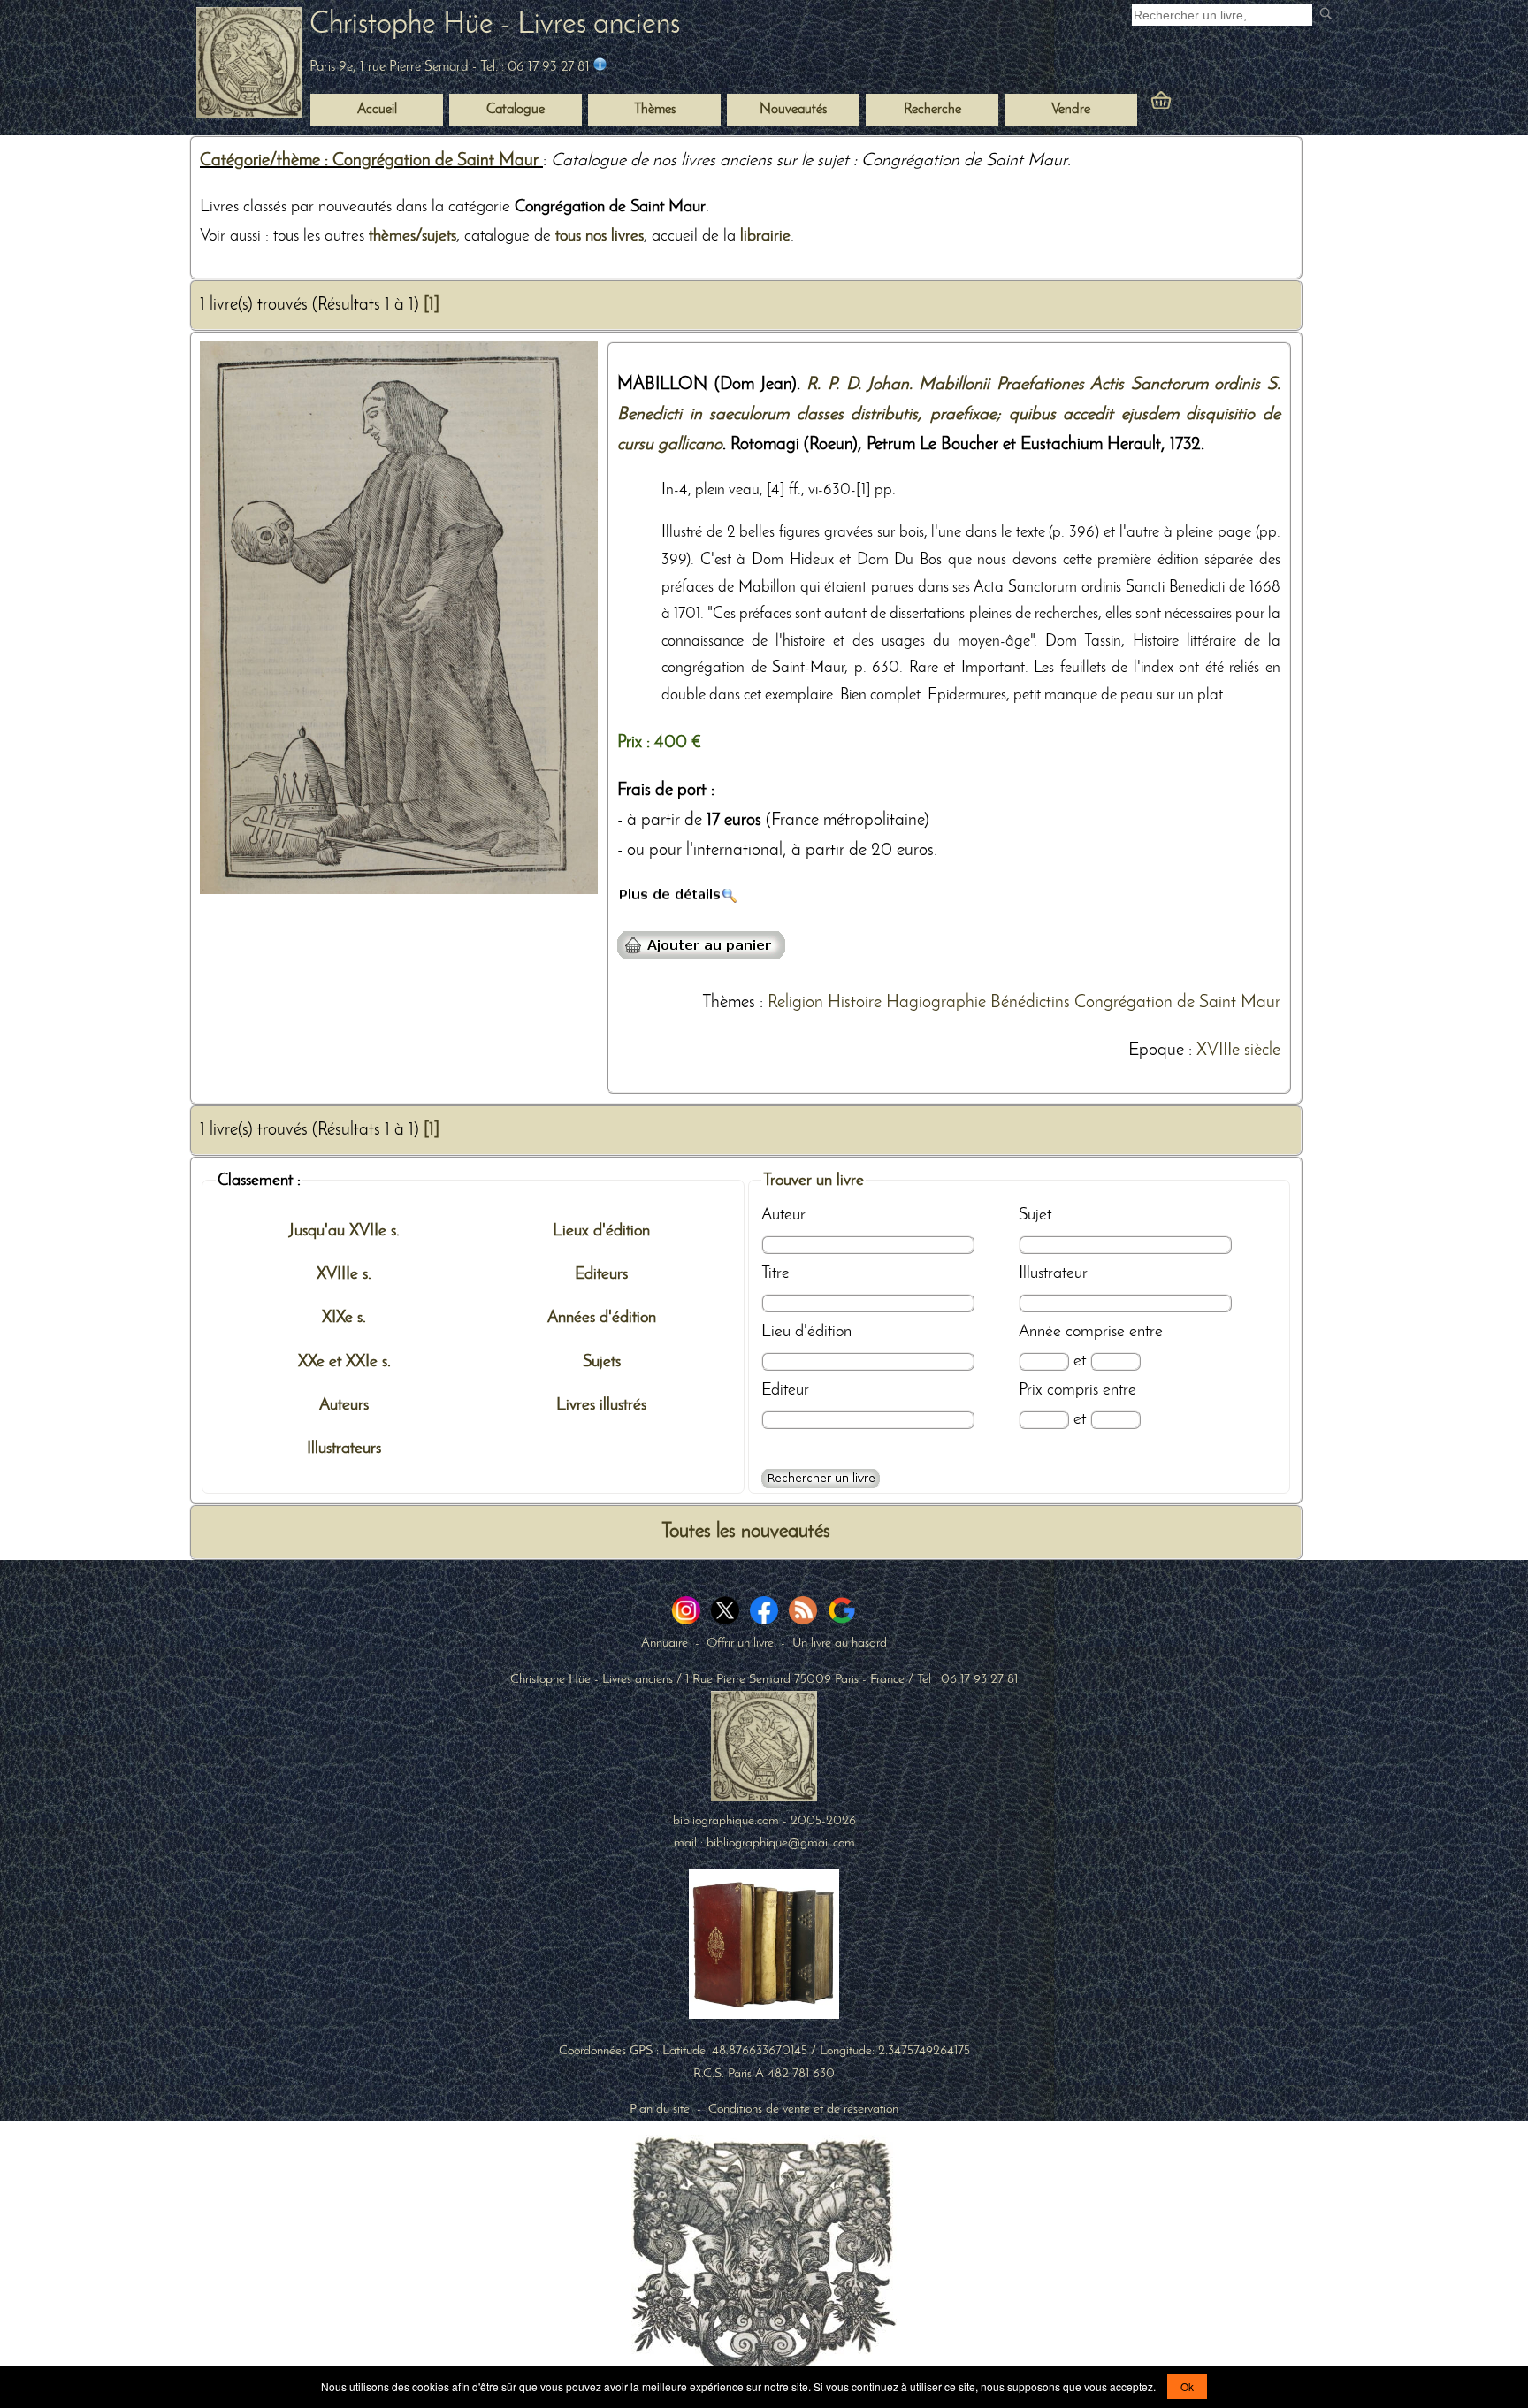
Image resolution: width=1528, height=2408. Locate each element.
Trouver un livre (814, 1181)
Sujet (1035, 1215)
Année (1040, 1332)
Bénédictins (1030, 1003)
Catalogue (516, 110)
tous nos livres (600, 236)
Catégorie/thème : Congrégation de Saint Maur (371, 161)
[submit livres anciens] (1328, 15)
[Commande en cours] (1210, 104)
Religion (795, 1003)
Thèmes (729, 1003)
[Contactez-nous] (600, 67)
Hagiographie (936, 1003)
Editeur (785, 1390)
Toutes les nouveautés (746, 1532)
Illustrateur (1053, 1273)
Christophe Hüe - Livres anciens (495, 25)
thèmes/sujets (413, 236)
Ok (1187, 2386)
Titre (775, 1273)
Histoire (855, 1003)
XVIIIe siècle (1238, 1051)
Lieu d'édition (806, 1332)
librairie (765, 236)
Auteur (783, 1215)
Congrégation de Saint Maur (1177, 1003)
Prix (1031, 1390)
